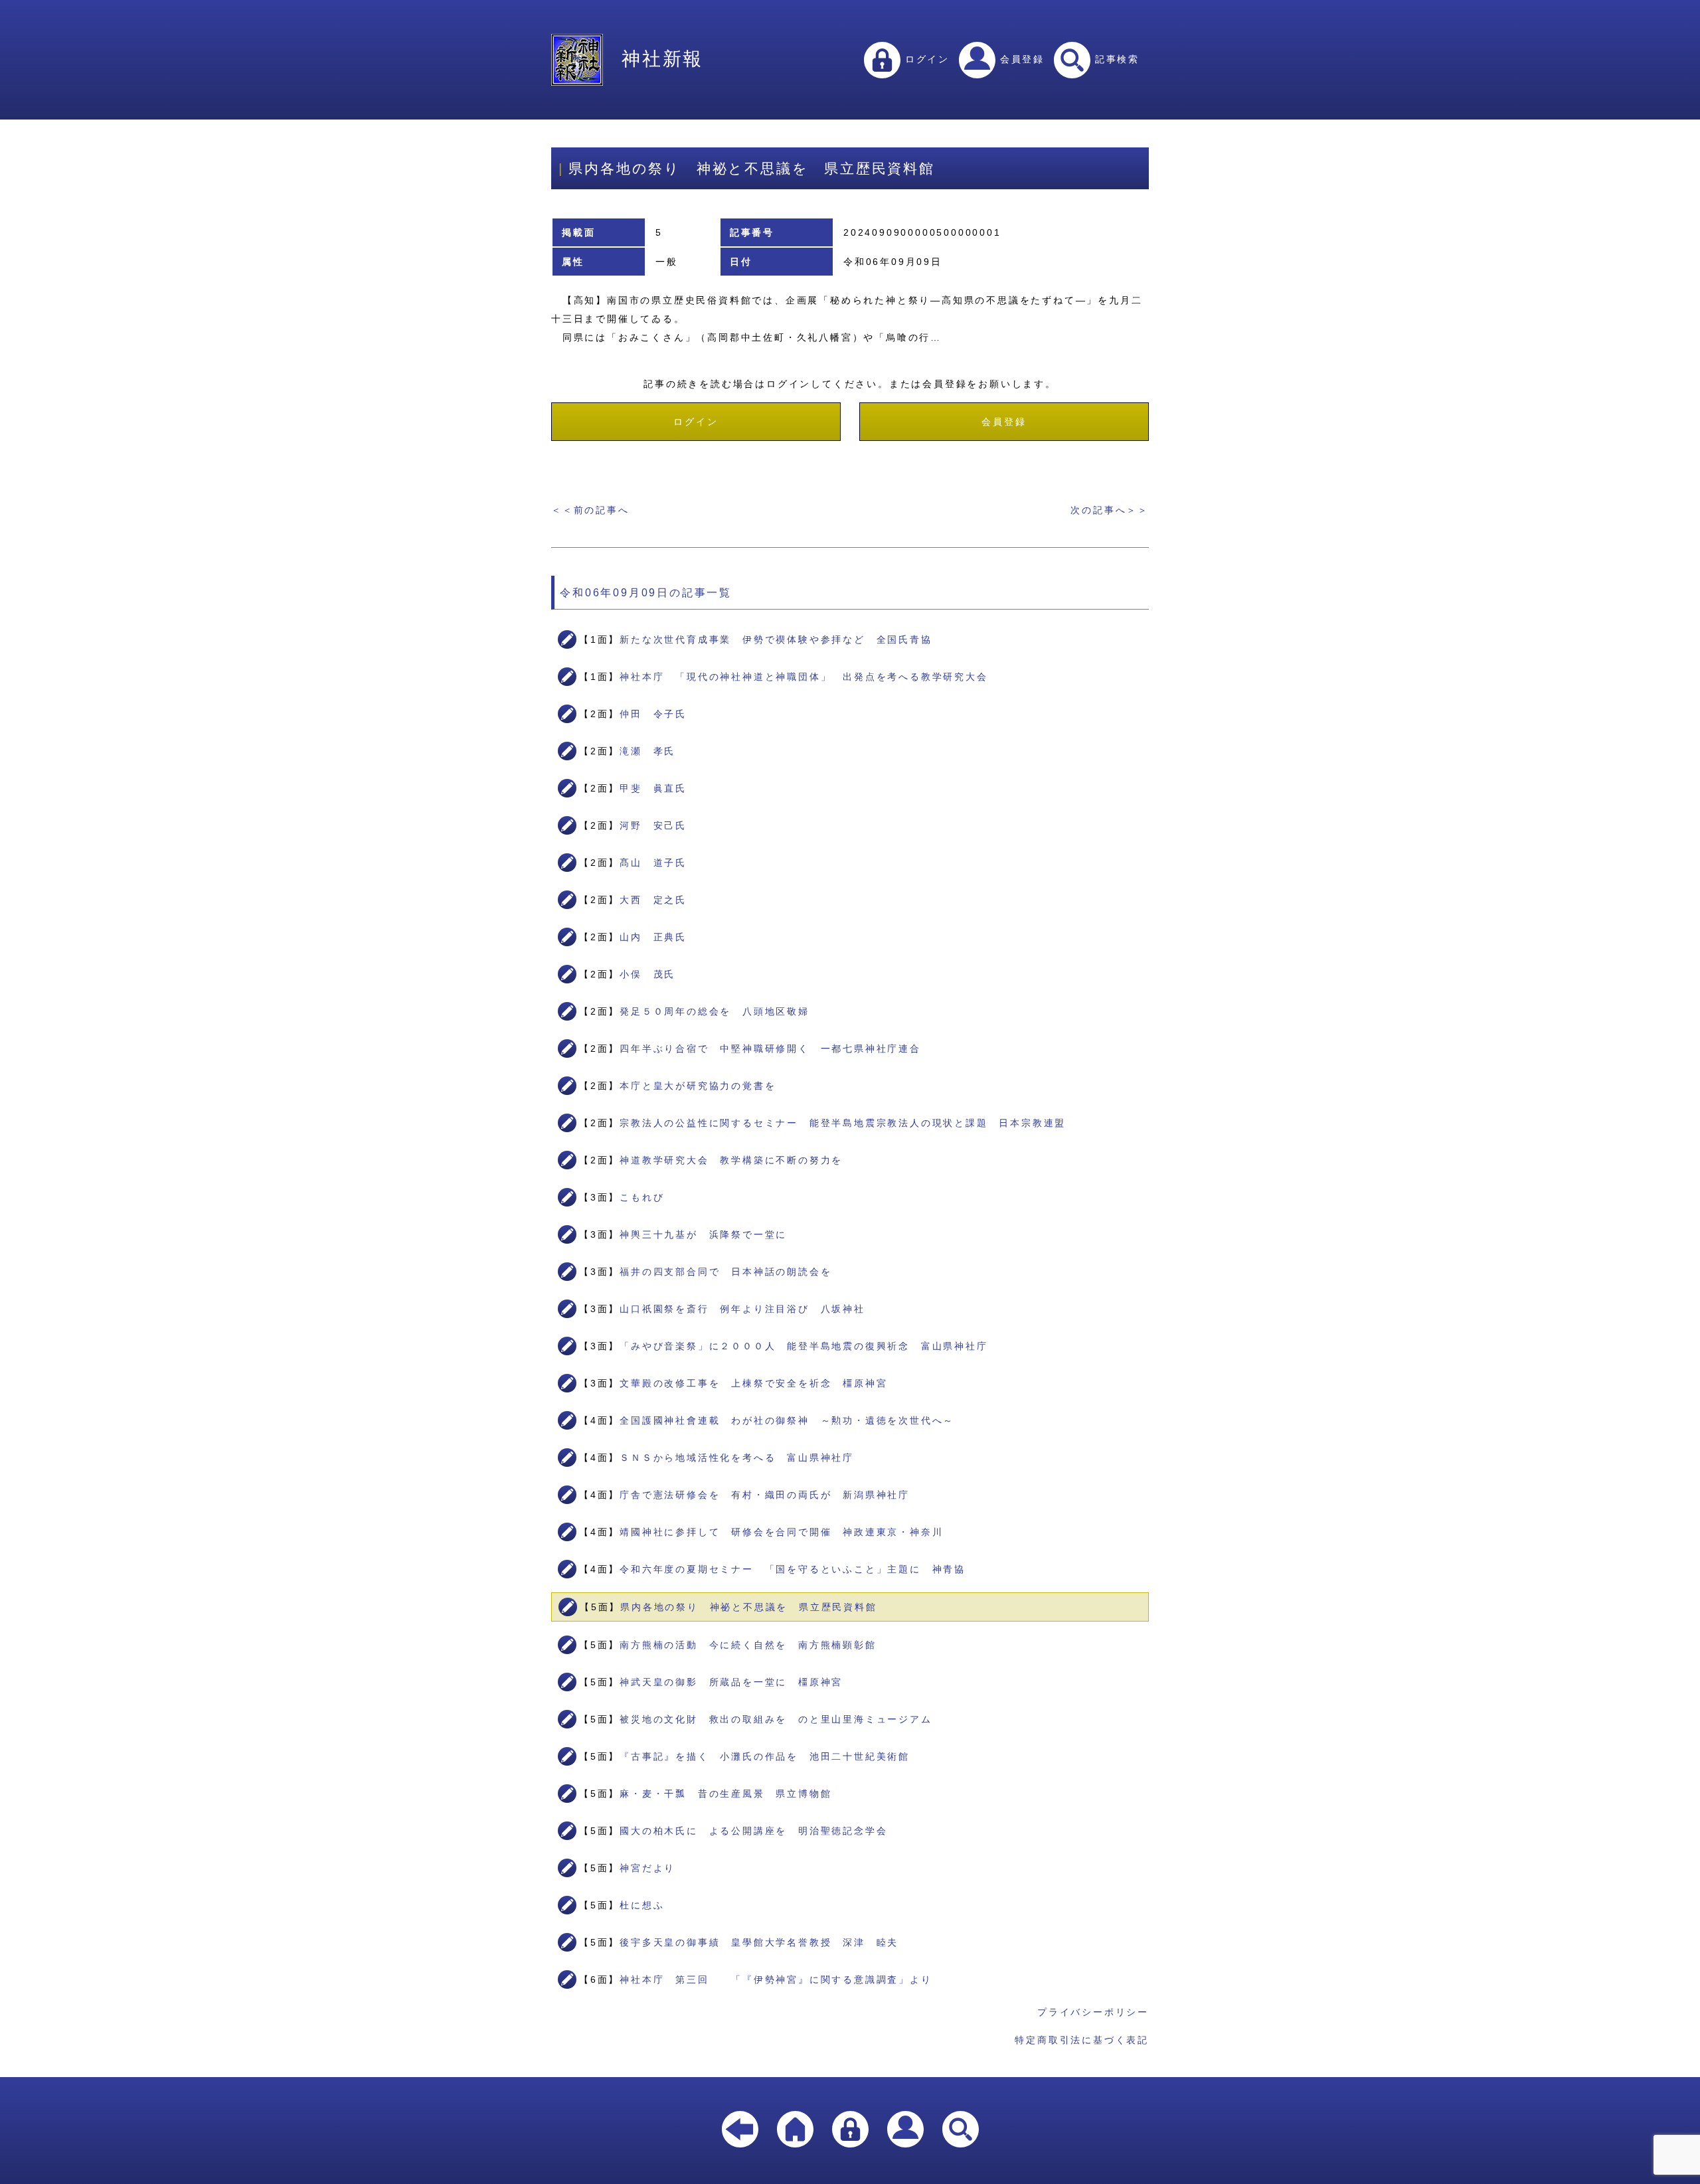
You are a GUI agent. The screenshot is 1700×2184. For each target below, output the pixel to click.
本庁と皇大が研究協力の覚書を (698, 1086)
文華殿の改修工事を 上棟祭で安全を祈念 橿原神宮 (753, 1383)
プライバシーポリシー (1093, 2012)
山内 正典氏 (653, 937)
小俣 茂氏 (647, 974)
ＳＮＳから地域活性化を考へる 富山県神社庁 (737, 1458)
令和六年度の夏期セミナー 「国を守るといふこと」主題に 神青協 (793, 1569)
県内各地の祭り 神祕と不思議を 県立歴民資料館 (748, 1607)
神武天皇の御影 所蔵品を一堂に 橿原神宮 (731, 1682)
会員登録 (1020, 59)
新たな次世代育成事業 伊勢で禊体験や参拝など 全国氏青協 (776, 639)
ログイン (925, 59)
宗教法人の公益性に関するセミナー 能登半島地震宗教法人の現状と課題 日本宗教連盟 (843, 1123)
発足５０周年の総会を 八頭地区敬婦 (715, 1011)
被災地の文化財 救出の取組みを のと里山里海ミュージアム (776, 1719)
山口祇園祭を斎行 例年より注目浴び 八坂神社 (742, 1309)
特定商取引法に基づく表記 (1082, 2040)
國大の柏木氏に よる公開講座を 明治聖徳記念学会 (753, 1831)
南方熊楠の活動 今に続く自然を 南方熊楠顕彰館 (748, 1645)
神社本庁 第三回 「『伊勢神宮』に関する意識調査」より (776, 1979)
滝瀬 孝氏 (647, 751)
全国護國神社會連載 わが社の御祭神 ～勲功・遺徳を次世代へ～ (787, 1420)
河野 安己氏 (653, 825)
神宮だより (647, 1868)
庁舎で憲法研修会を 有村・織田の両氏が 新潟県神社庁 (765, 1495)
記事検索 (1115, 59)
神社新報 (662, 59)
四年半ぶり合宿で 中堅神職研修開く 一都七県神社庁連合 (770, 1049)
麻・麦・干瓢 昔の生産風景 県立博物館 (725, 1794)
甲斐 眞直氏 (653, 788)
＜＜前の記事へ (590, 510)
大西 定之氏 (653, 900)
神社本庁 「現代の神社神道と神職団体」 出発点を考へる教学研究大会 (804, 677)
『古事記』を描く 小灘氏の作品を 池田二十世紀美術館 (765, 1756)
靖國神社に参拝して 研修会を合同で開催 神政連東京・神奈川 (781, 1532)
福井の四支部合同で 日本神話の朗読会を (725, 1272)
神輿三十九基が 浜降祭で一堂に (703, 1234)
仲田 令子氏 (653, 714)
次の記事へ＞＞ (1110, 510)
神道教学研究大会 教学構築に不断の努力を (731, 1160)
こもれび (642, 1197)
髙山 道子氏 (653, 863)
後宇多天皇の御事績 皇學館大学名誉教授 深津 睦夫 (759, 1942)
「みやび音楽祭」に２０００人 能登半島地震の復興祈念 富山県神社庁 (804, 1346)
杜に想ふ (642, 1905)
